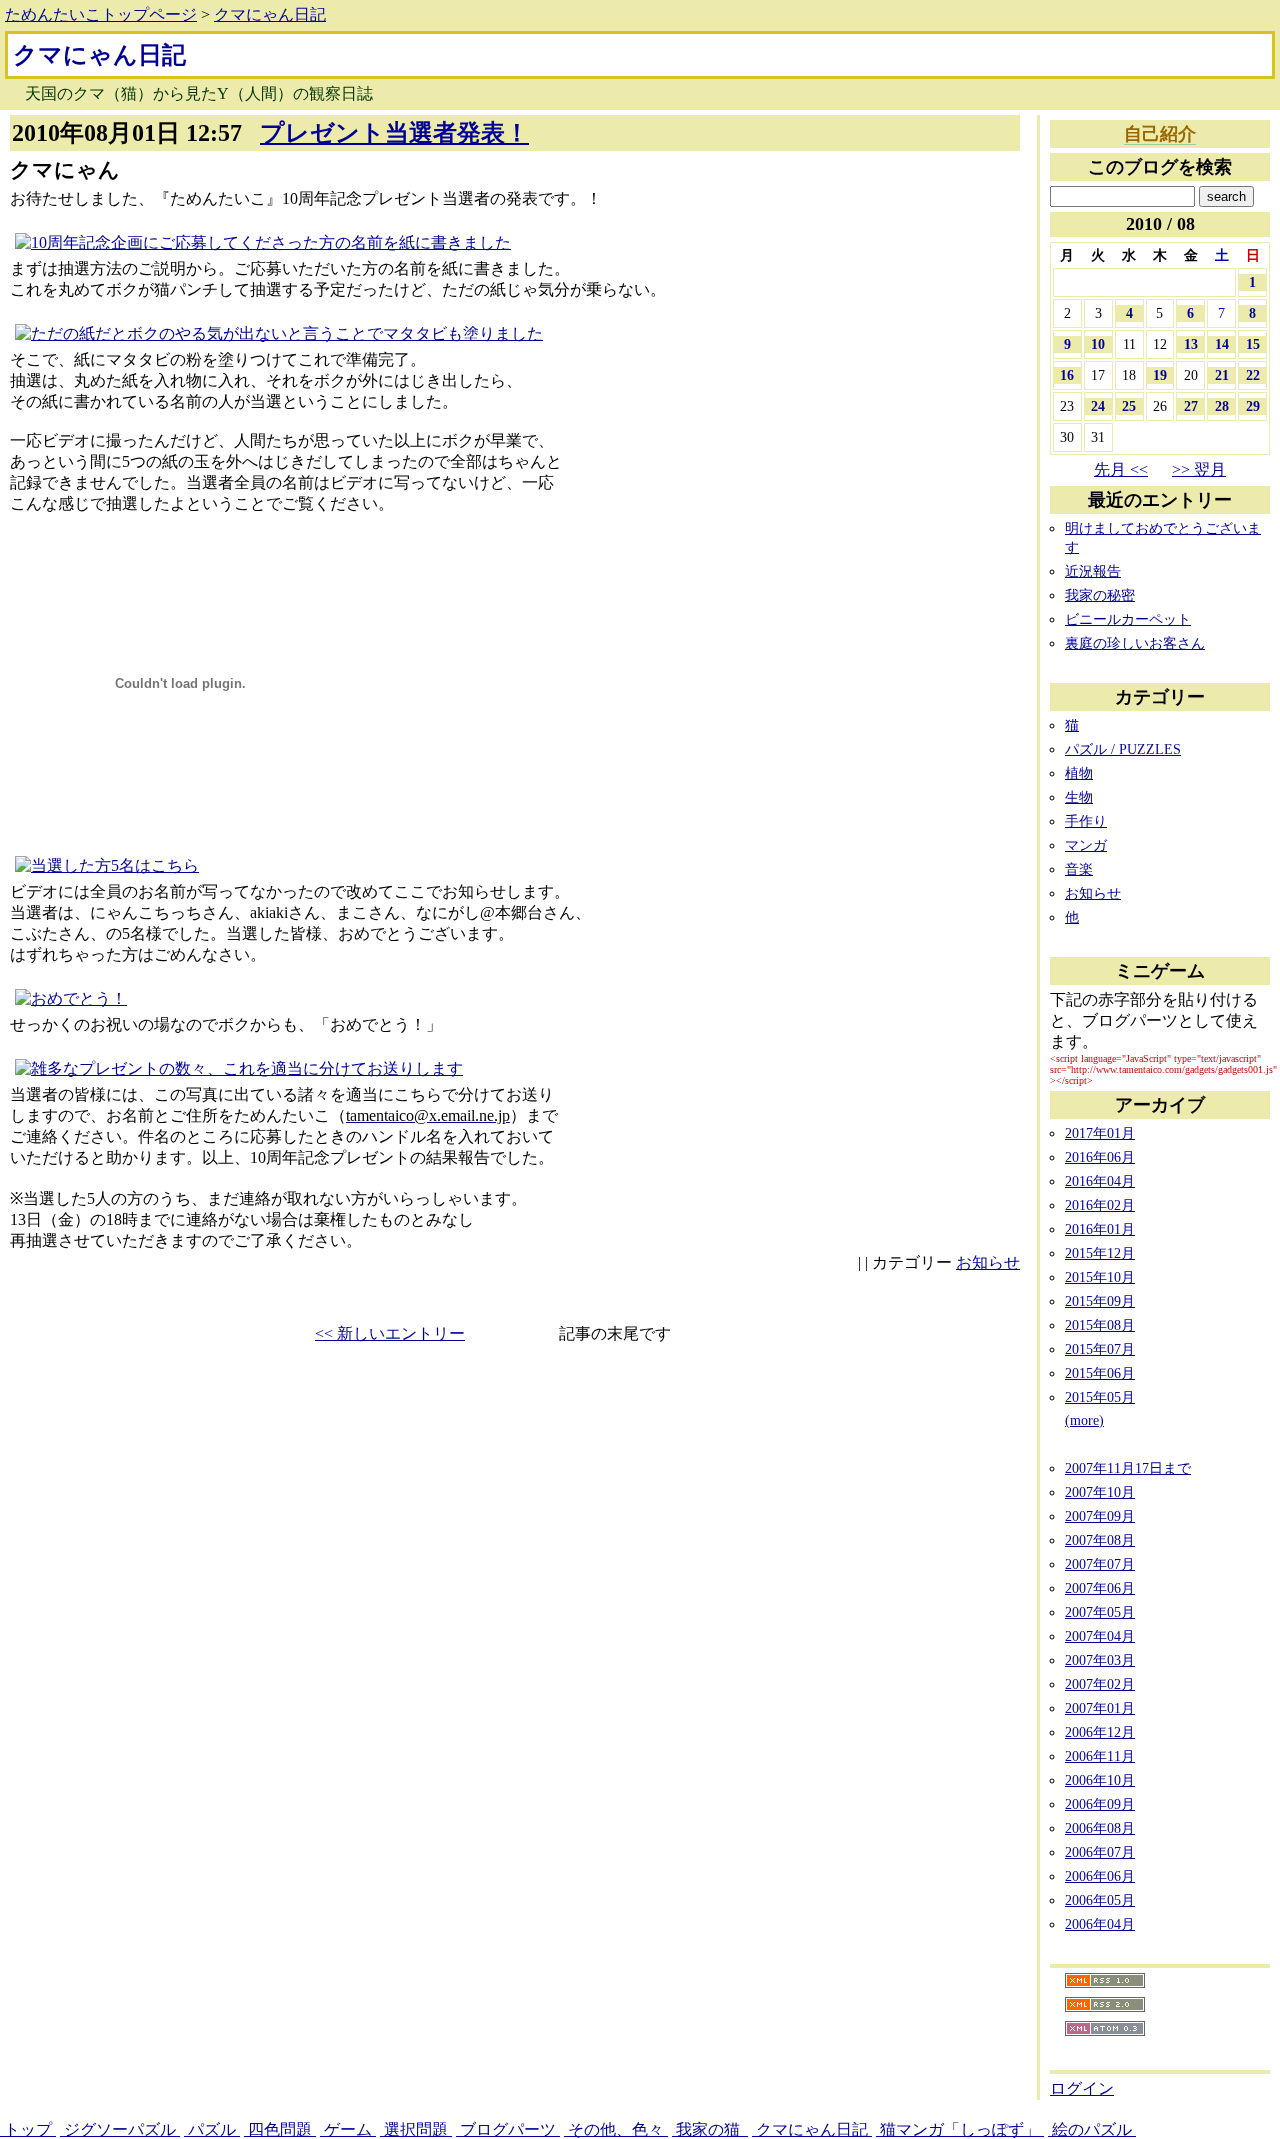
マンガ (1086, 845)
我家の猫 (710, 2129)
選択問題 (416, 2129)
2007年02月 (1100, 1684)
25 (1129, 406)
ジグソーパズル (120, 2129)
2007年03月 (1100, 1660)
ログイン (1082, 2088)
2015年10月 (1100, 1277)
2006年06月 (1100, 1876)
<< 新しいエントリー (390, 1333)
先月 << (1121, 469)
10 (1098, 344)
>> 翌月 (1199, 469)
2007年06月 (1100, 1588)
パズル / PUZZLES (1123, 749)
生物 (1079, 797)
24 (1098, 406)
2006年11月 (1100, 1756)
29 (1253, 406)
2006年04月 (1100, 1924)
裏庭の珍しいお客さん (1135, 643)
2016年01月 (1100, 1229)
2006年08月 (1100, 1828)
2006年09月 (1100, 1804)
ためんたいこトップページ (101, 14)
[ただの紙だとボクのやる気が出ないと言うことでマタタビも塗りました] (279, 333)
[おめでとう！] (71, 998)
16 (1067, 375)
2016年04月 (1100, 1181)
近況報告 (1093, 571)
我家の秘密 (1100, 595)
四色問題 (280, 2129)
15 (1253, 344)
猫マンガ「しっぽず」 (960, 2129)
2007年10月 (1100, 1492)
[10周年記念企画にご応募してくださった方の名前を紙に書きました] (263, 242)
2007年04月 (1100, 1636)
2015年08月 (1100, 1325)
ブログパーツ (508, 2129)
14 (1222, 344)
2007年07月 (1100, 1564)
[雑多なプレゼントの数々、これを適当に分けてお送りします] (239, 1068)
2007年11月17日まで (1128, 1468)
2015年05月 (1100, 1397)
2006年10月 (1100, 1780)
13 (1191, 344)
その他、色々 (616, 2129)
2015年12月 (1100, 1253)
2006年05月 (1100, 1900)
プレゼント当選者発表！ (394, 133)
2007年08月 (1100, 1540)
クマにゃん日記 (270, 14)
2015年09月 (1100, 1301)
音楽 (1079, 869)
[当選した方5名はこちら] (107, 865)
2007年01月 (1100, 1708)
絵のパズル (1092, 2129)
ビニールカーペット (1128, 619)
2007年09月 (1100, 1516)
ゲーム (348, 2129)
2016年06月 (1100, 1157)
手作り (1086, 821)
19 (1160, 375)
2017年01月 (1100, 1133)
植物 (1079, 773)
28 (1222, 406)
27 (1191, 406)
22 (1253, 375)
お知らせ (988, 1262)
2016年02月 (1100, 1205)
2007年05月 (1100, 1612)
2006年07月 (1100, 1852)
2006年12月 (1100, 1732)
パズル (212, 2129)
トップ (28, 2129)
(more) (1084, 1420)
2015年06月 (1100, 1373)
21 (1222, 375)
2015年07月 (1100, 1349)
